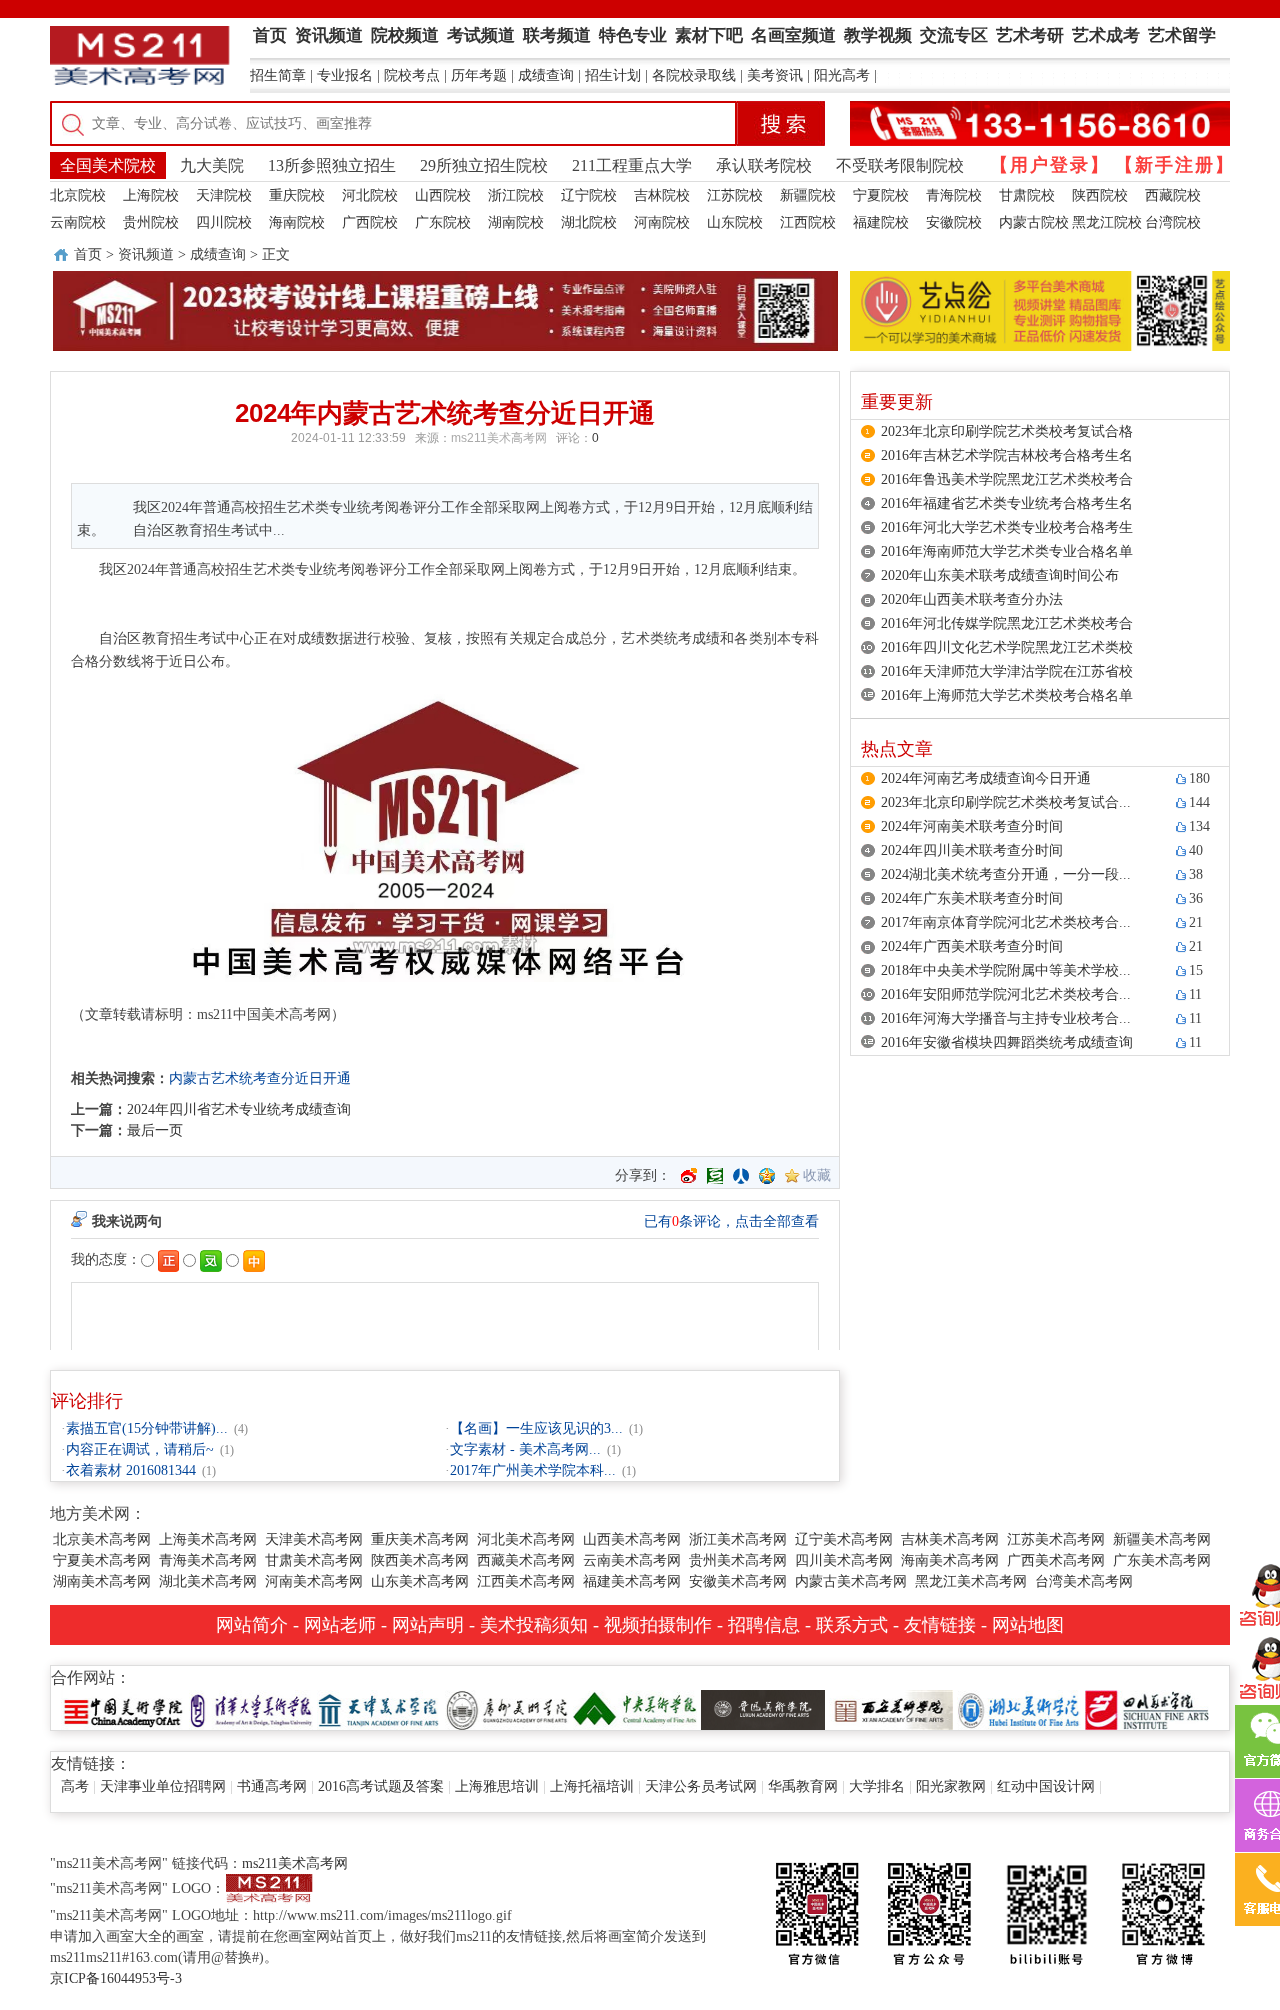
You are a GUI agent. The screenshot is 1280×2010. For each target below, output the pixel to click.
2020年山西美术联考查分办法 (972, 599)
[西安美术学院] (891, 1708)
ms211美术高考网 (499, 438)
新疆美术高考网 (1162, 1539)
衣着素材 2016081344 (131, 1470)
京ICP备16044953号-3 (116, 1978)
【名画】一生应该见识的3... (536, 1428)
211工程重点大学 (632, 165)
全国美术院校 (108, 165)
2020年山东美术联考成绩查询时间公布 (1000, 575)
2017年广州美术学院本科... (533, 1470)
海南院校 (297, 222)
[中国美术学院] (123, 1708)
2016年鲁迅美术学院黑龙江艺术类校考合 (1007, 479)
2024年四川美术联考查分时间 (972, 850)
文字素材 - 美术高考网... (525, 1449)
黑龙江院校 (1107, 222)
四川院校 (224, 222)
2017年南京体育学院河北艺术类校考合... (1006, 922)
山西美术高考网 (632, 1539)
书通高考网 (272, 1786)
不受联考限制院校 (900, 165)
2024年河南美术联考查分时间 (972, 826)
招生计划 (613, 75)
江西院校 (808, 222)
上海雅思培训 (497, 1786)
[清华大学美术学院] (251, 1708)
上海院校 (151, 195)
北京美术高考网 (102, 1539)
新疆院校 (808, 195)
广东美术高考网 (1162, 1560)
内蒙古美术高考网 (851, 1581)
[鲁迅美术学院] (763, 1708)
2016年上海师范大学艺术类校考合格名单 (1007, 695)
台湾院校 (1173, 222)
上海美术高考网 (208, 1539)
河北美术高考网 (526, 1539)
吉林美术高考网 (950, 1539)
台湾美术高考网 (1084, 1581)
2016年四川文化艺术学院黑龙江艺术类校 (1007, 647)
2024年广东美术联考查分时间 (972, 898)
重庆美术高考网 (420, 1539)
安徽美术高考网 (738, 1581)
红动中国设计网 (1046, 1786)
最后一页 (155, 1130)
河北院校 (370, 195)
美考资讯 (775, 75)
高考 (75, 1786)
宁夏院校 (881, 195)
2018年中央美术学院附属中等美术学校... (1006, 970)
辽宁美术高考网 (844, 1539)
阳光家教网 (951, 1786)
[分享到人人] (741, 1176)
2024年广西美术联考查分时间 (972, 946)
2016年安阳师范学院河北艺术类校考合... (1006, 994)
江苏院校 (735, 195)
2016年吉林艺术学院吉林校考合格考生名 (1007, 455)
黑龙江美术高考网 (971, 1581)
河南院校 (662, 222)
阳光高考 (842, 75)
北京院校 (78, 195)
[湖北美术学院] (1019, 1708)
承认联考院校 (764, 165)
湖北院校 (589, 222)
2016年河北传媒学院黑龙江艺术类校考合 (1007, 623)
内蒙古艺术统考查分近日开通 (260, 1078)
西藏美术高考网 (526, 1560)
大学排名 (877, 1786)
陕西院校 (1100, 195)
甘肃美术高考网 (314, 1560)
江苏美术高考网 (1056, 1539)
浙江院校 (516, 195)
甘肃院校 (1027, 195)
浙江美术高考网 (738, 1539)
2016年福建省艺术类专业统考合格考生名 (1007, 503)
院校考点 (412, 75)
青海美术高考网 (208, 1560)
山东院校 (735, 222)
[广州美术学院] (507, 1708)
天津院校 (224, 195)
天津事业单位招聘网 (163, 1786)
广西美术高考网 (1056, 1560)
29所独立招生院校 (484, 165)
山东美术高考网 (420, 1581)
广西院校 (370, 222)
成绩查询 (546, 75)
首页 (88, 254)
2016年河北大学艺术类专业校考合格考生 (1007, 527)
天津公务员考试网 (701, 1786)
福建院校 (881, 222)
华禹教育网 (803, 1786)
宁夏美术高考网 (102, 1560)
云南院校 (78, 222)
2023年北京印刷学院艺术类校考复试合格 (1007, 431)
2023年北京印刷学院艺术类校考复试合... (1006, 802)
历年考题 (479, 75)
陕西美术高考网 (420, 1560)
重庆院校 (297, 195)
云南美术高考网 (632, 1560)
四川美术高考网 (844, 1560)
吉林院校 (662, 195)
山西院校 (443, 195)
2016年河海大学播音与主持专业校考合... (1006, 1018)
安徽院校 (954, 222)
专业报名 (345, 75)
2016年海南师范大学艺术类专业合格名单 (1007, 551)
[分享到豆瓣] (715, 1176)
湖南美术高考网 (102, 1581)
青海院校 (954, 195)
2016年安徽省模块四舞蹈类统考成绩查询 (1007, 1042)
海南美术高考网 (950, 1560)
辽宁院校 (589, 195)
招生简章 (278, 75)
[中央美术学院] (635, 1708)
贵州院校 (151, 222)
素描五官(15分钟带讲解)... (147, 1428)
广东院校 (443, 222)
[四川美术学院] (1147, 1708)
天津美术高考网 (314, 1539)
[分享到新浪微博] (689, 1176)
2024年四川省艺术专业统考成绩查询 (239, 1109)
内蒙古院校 (1034, 222)
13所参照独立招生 (332, 165)
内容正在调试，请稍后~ (140, 1449)
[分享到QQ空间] (767, 1176)
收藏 (817, 1175)
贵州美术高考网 (738, 1560)
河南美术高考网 (314, 1581)
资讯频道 (146, 254)
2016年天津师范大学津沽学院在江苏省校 (1007, 671)
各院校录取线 (694, 75)
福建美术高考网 (632, 1581)
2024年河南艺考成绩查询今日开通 (986, 778)
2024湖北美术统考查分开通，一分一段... (1006, 874)
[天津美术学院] (379, 1708)
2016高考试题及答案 (381, 1786)
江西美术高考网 (526, 1581)
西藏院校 (1173, 195)
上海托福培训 (592, 1786)
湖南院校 (516, 222)
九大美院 (212, 165)
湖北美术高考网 (208, 1581)
